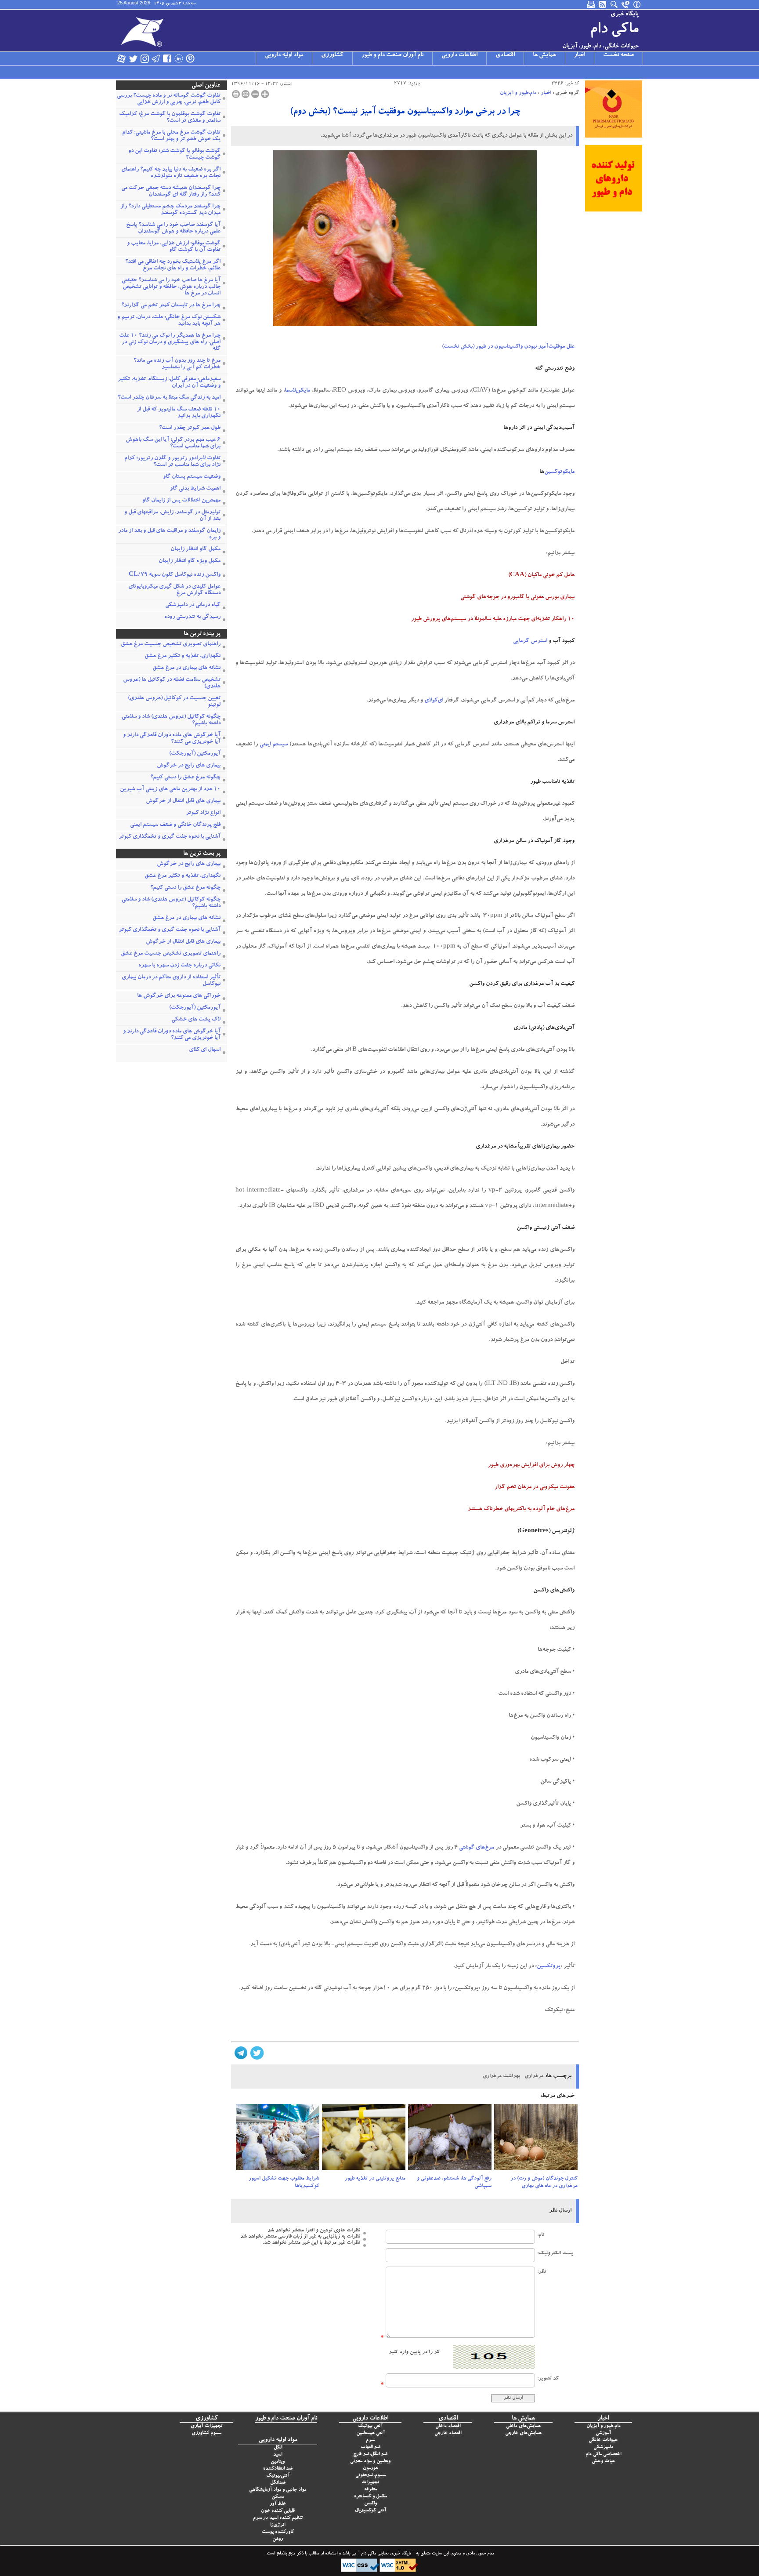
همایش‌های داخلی (523, 2426)
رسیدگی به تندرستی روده (192, 617)
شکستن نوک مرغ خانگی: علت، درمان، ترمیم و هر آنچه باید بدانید (169, 321)
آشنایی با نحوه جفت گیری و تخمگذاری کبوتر (170, 837)
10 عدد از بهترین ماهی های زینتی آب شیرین (170, 790)
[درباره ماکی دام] (637, 4)
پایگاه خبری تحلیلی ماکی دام (385, 2554)
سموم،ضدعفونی (370, 2476)
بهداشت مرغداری (501, 2076)
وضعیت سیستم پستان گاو (192, 477)
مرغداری (534, 2076)
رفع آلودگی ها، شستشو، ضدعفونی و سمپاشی (454, 2182)
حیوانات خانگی (603, 2440)
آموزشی (603, 2433)
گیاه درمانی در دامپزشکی (193, 605)
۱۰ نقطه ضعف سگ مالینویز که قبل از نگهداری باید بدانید (179, 413)
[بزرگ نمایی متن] (265, 94)
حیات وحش (604, 2462)
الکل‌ (278, 2448)
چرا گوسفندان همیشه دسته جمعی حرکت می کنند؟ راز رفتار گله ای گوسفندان (171, 192)
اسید (278, 2455)
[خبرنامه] (592, 4)
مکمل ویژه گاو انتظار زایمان (190, 561)
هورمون (370, 2469)
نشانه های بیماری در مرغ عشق (186, 668)
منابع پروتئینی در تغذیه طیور (375, 2179)
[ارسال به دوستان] (246, 94)
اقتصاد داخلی (448, 2426)
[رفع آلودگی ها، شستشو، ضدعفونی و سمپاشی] (450, 2140)
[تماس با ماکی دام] (626, 4)
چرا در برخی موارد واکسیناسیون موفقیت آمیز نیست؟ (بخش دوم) (405, 112)
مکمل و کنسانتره (370, 2497)
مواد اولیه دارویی (284, 55)
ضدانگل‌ (278, 2483)
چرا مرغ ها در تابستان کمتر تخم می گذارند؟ (171, 306)
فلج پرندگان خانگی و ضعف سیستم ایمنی (175, 825)
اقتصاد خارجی (448, 2433)
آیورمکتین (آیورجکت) (195, 754)
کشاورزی (332, 55)
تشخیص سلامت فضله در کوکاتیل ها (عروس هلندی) (172, 683)
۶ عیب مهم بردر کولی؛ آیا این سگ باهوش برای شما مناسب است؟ (173, 443)
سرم (370, 2440)
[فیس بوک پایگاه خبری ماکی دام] (167, 58)
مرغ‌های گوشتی (477, 1848)
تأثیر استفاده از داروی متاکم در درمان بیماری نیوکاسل (171, 981)
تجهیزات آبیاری (206, 2426)
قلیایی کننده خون (278, 2511)
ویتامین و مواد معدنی (370, 2462)
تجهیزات (370, 2483)
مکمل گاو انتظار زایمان (195, 550)
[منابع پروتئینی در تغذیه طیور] (364, 2140)
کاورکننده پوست (278, 2532)
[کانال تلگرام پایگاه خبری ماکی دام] (156, 58)
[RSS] (603, 4)
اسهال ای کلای (205, 1050)
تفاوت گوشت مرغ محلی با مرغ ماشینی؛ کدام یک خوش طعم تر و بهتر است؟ (171, 136)
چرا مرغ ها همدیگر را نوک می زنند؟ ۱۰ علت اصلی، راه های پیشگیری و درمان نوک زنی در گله (170, 343)
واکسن (370, 2504)
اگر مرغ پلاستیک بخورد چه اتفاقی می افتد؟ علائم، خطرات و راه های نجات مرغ (173, 265)
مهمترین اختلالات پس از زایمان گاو (181, 501)
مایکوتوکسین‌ (559, 472)
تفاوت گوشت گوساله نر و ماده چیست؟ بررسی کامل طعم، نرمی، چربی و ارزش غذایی (169, 99)
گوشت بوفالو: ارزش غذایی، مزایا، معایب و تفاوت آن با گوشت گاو (174, 247)
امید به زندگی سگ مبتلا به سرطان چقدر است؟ (169, 398)
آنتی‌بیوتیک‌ (278, 2476)
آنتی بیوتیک (370, 2426)
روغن (278, 2539)
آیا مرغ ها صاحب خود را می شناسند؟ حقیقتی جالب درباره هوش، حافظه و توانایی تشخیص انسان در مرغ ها (171, 287)
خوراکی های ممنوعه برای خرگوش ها (179, 996)
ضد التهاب (370, 2447)
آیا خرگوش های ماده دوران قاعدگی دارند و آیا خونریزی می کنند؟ (172, 739)
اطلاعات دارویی (459, 55)
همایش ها (544, 55)
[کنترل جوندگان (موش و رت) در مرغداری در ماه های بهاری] (536, 2140)
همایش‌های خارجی (523, 2433)
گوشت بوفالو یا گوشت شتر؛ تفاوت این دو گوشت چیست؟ (174, 155)
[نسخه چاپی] (236, 94)
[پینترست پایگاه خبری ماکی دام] (190, 58)
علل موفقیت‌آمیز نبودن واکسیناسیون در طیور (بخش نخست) (508, 347)
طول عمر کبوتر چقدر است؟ (190, 428)
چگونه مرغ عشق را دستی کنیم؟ (185, 778)
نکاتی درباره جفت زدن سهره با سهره (179, 966)
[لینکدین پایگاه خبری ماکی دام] (179, 58)
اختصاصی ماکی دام (603, 2454)
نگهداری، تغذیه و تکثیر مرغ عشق (183, 656)
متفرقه (370, 2490)
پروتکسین (549, 1967)
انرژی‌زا (278, 2525)
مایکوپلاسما (297, 391)
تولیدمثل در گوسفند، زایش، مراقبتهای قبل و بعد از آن (172, 516)
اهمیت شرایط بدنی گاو (195, 489)
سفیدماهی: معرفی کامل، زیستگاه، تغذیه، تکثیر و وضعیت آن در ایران (169, 383)
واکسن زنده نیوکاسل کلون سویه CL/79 (175, 575)
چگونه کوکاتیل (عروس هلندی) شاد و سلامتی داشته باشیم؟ (171, 720)
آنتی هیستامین (370, 2433)
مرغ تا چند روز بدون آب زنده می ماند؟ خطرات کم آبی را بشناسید (177, 364)
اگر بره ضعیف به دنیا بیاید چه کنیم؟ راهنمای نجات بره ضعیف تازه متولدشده (171, 173)
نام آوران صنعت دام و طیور (392, 55)
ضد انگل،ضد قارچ (370, 2454)
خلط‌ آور (278, 2504)
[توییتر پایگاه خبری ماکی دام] (133, 58)
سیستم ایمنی (274, 745)
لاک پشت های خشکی (196, 1020)
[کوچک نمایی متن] (255, 94)
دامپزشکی (603, 2447)
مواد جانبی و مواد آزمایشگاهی (278, 2490)
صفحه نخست (618, 55)
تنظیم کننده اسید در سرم (278, 2518)
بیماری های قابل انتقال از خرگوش (183, 801)
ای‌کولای (434, 701)
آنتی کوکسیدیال (370, 2511)
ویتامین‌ (278, 2462)
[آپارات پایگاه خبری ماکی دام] (122, 58)
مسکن (278, 2497)
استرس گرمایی (530, 641)
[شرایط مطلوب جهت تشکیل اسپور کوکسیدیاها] (278, 2140)
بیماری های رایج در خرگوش (189, 766)
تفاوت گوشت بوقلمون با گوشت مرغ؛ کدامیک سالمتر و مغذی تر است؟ (170, 118)
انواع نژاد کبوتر (203, 813)
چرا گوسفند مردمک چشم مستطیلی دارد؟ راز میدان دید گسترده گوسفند (170, 210)
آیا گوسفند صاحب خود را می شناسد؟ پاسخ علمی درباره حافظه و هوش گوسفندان (173, 229)
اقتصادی (505, 55)
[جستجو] (614, 4)
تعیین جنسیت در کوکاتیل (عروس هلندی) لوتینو (174, 702)
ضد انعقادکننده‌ (278, 2469)
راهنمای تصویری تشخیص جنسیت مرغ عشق (171, 645)
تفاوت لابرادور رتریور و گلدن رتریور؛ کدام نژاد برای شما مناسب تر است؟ (172, 462)
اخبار (580, 55)
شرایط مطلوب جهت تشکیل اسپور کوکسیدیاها (284, 2182)
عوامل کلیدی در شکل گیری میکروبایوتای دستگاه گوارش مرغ (174, 590)
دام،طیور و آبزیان (518, 93)
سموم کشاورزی (206, 2433)
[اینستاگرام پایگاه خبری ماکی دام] (145, 58)
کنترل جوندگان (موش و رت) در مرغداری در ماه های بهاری (544, 2182)
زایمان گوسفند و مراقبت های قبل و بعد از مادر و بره (169, 534)
